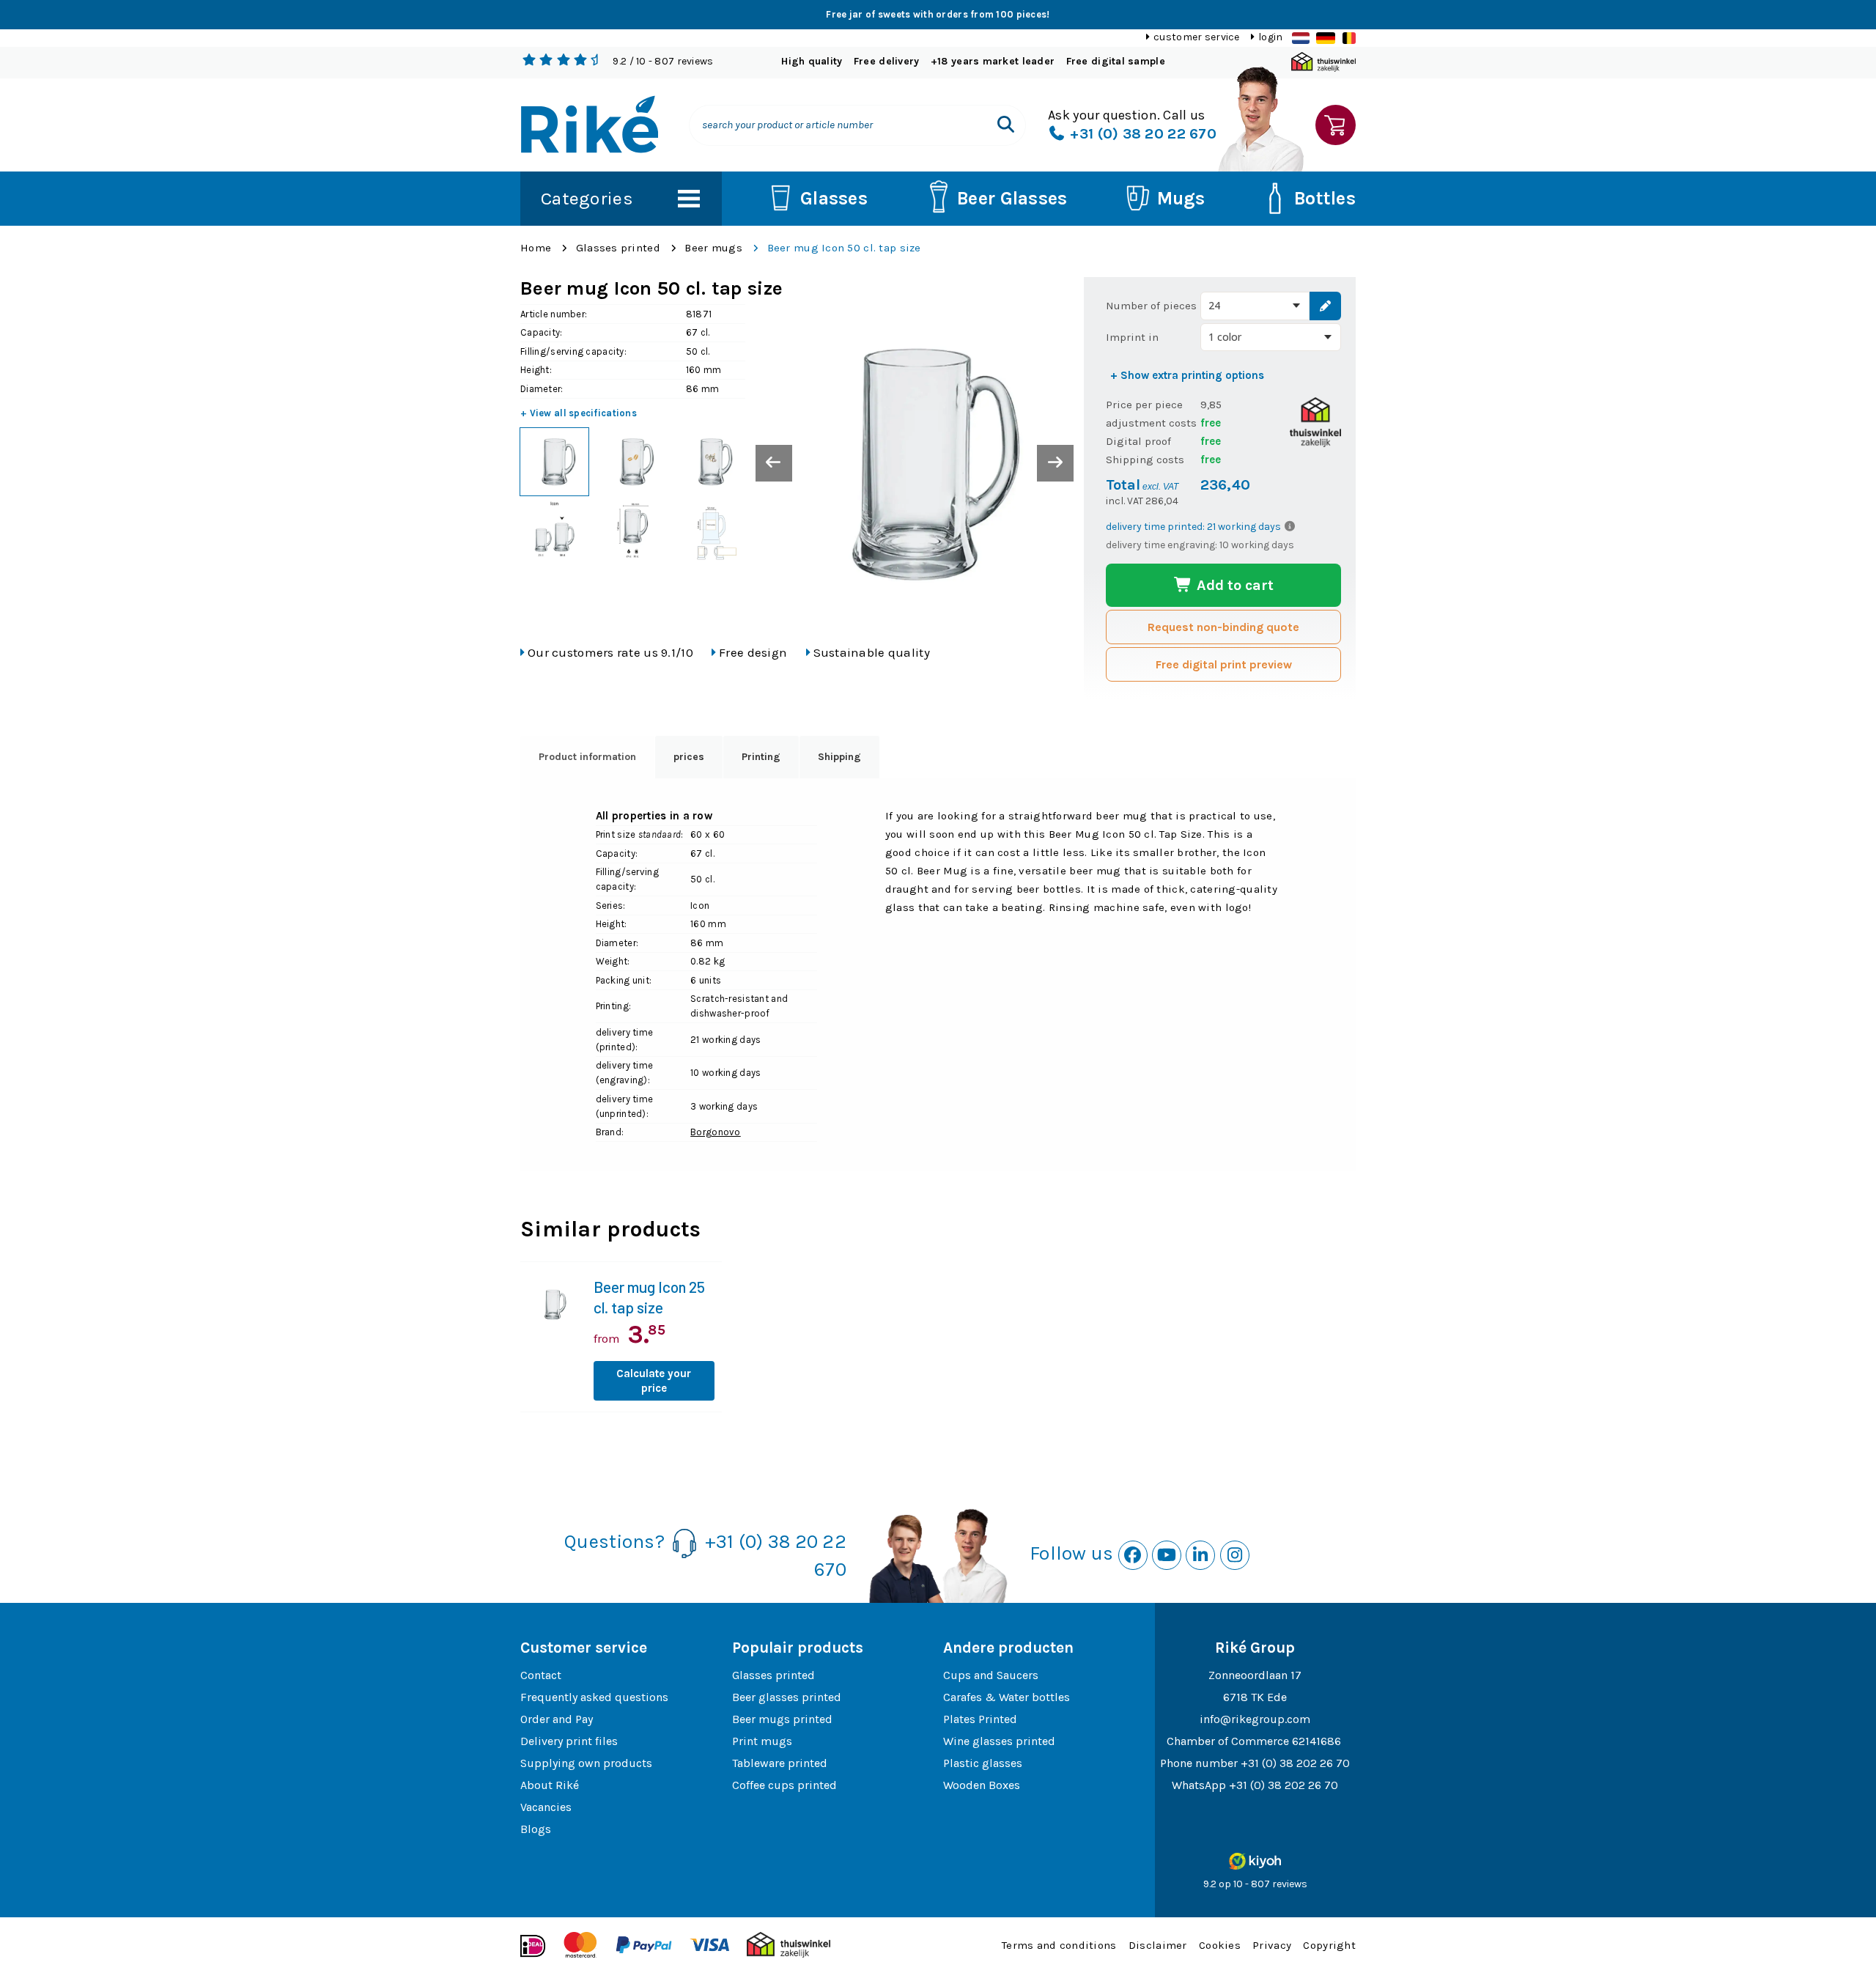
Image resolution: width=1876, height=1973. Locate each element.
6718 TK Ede (1255, 1697)
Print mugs (762, 1741)
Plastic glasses (983, 1763)
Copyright (1329, 1945)
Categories (587, 198)
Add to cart (1233, 585)
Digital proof (1138, 441)
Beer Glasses (1012, 198)
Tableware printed (780, 1763)
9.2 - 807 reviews (663, 61)
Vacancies (546, 1807)
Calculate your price (654, 1381)
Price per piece (1144, 405)
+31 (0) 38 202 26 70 (1295, 1763)
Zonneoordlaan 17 (1255, 1675)
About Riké (550, 1785)
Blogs (536, 1829)
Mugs (1181, 198)
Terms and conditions (1059, 1945)
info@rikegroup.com (1255, 1719)
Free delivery (887, 61)
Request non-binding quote (1223, 627)
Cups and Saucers (991, 1675)
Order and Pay (557, 1719)
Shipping (839, 757)
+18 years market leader (993, 61)
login (1270, 37)
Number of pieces (1151, 306)
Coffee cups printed (784, 1785)
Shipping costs (1145, 460)
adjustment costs (1151, 423)
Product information (587, 757)
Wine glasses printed (999, 1741)
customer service (1196, 37)
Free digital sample (1116, 61)
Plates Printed (980, 1719)
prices (689, 757)
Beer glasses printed (787, 1697)
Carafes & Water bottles (1007, 1697)
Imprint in (1132, 337)
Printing (761, 757)
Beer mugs (713, 248)
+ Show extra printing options (1187, 375)
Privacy (1272, 1945)
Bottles (1325, 198)
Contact (541, 1675)
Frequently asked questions (594, 1697)
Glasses (834, 198)
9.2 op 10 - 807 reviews (1255, 1884)
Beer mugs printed (782, 1719)
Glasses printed (618, 248)
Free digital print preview (1224, 664)
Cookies (1220, 1945)
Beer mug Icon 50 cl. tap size (844, 248)
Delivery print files (569, 1741)
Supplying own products (586, 1763)
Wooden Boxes (982, 1785)
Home (536, 248)
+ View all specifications (579, 413)
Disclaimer (1158, 1945)
